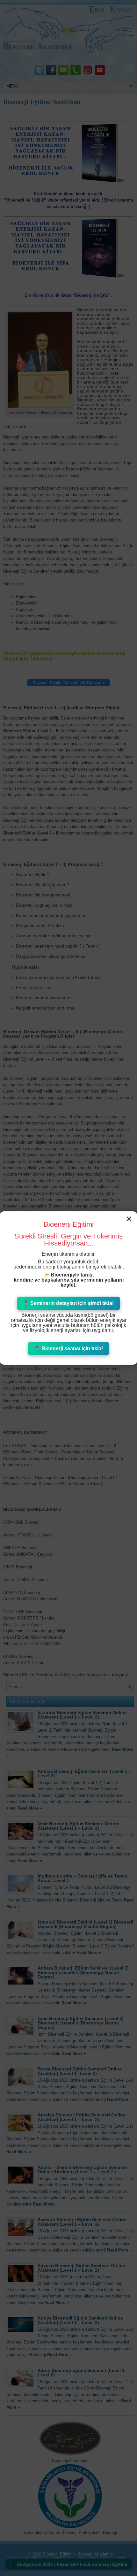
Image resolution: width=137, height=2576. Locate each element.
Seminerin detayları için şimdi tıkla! (71, 1303)
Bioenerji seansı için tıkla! (72, 1349)
